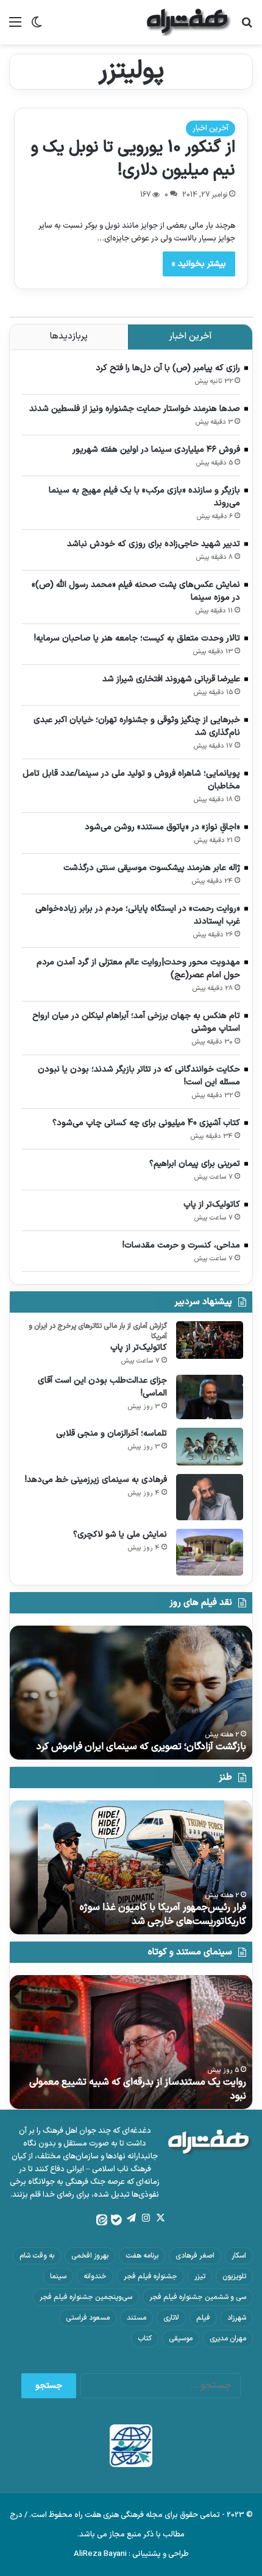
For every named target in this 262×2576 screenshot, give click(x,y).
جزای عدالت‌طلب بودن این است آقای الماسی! (102, 1387)
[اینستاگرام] (146, 2218)
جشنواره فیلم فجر (150, 2276)
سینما (58, 2276)
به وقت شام (37, 2256)
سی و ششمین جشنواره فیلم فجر (198, 2297)
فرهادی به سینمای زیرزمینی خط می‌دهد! (96, 1480)
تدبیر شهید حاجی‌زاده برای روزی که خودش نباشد (154, 544)
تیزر (200, 2276)
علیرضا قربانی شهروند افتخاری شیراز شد (171, 679)
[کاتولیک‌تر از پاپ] (210, 1340)
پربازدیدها (69, 336)
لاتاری (171, 2318)
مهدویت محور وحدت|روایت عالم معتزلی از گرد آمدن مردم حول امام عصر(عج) (138, 969)
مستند (136, 2318)
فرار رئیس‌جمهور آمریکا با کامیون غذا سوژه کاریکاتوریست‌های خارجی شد (163, 1914)
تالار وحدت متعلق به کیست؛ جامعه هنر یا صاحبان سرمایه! (137, 638)
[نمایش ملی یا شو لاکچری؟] (210, 1552)
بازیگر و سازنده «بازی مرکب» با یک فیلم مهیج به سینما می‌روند (144, 497)
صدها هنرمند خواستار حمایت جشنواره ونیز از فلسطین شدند (135, 409)
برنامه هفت (142, 2256)
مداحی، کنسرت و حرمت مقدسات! (181, 1245)
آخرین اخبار (211, 128)
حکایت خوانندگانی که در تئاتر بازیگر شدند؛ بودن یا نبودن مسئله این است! (139, 1076)
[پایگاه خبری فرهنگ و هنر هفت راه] (189, 22)
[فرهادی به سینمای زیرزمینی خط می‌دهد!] (210, 1497)
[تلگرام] (131, 2218)
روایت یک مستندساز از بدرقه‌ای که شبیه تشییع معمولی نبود (138, 2089)
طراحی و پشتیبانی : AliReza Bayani (131, 2554)
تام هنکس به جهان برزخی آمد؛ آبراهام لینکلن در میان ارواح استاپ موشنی (136, 1022)
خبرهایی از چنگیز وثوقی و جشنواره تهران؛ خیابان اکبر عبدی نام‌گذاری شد (137, 726)
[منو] (15, 27)
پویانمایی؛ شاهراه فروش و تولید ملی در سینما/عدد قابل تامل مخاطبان (131, 780)
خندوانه (95, 2276)
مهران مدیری (228, 2339)
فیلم (203, 2318)
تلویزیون (234, 2276)
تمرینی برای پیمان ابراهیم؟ (195, 1164)
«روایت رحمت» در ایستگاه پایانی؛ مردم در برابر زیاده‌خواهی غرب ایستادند (138, 915)
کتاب (145, 2339)
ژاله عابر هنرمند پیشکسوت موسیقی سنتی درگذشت (152, 868)
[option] (131, 1693)
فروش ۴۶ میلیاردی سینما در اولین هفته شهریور (156, 450)
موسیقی (181, 2339)
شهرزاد (237, 2318)
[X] (160, 2218)
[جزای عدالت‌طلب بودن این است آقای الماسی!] (210, 1397)
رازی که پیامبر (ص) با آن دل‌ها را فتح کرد (168, 368)
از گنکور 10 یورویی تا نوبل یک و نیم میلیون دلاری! (133, 159)
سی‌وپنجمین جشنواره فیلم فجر (86, 2297)
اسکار (239, 2256)
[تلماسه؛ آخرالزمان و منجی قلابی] (210, 1447)
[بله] (116, 2220)
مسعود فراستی (88, 2318)
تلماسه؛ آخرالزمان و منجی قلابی (112, 1434)
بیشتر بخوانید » (199, 264)
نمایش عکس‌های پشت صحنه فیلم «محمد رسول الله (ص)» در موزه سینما (136, 591)
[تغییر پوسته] (37, 27)
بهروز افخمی (90, 2256)
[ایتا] (102, 2220)
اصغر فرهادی (195, 2256)
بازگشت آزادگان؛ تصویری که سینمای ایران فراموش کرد (141, 1747)
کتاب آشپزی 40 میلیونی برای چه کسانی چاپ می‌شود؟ (146, 1123)
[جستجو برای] (247, 27)
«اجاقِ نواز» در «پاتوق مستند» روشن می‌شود (162, 827)
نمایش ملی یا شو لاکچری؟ (120, 1535)
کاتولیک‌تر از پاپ (212, 1205)
